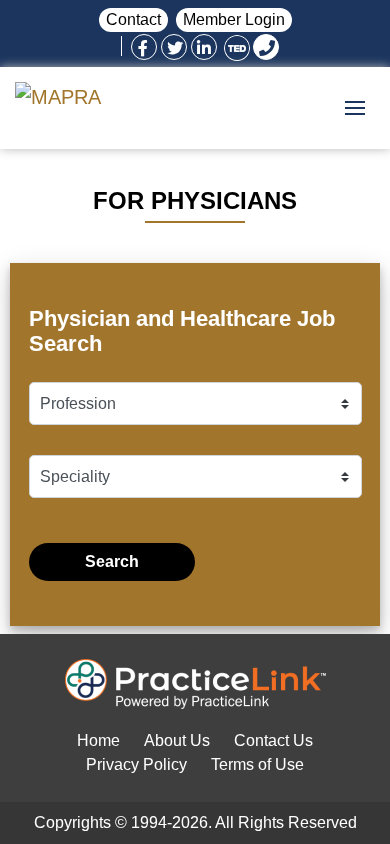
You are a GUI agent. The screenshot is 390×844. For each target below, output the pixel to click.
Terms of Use (257, 764)
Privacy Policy (136, 764)
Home (98, 740)
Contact (133, 19)
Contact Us (273, 740)
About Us (177, 740)
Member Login (234, 19)
